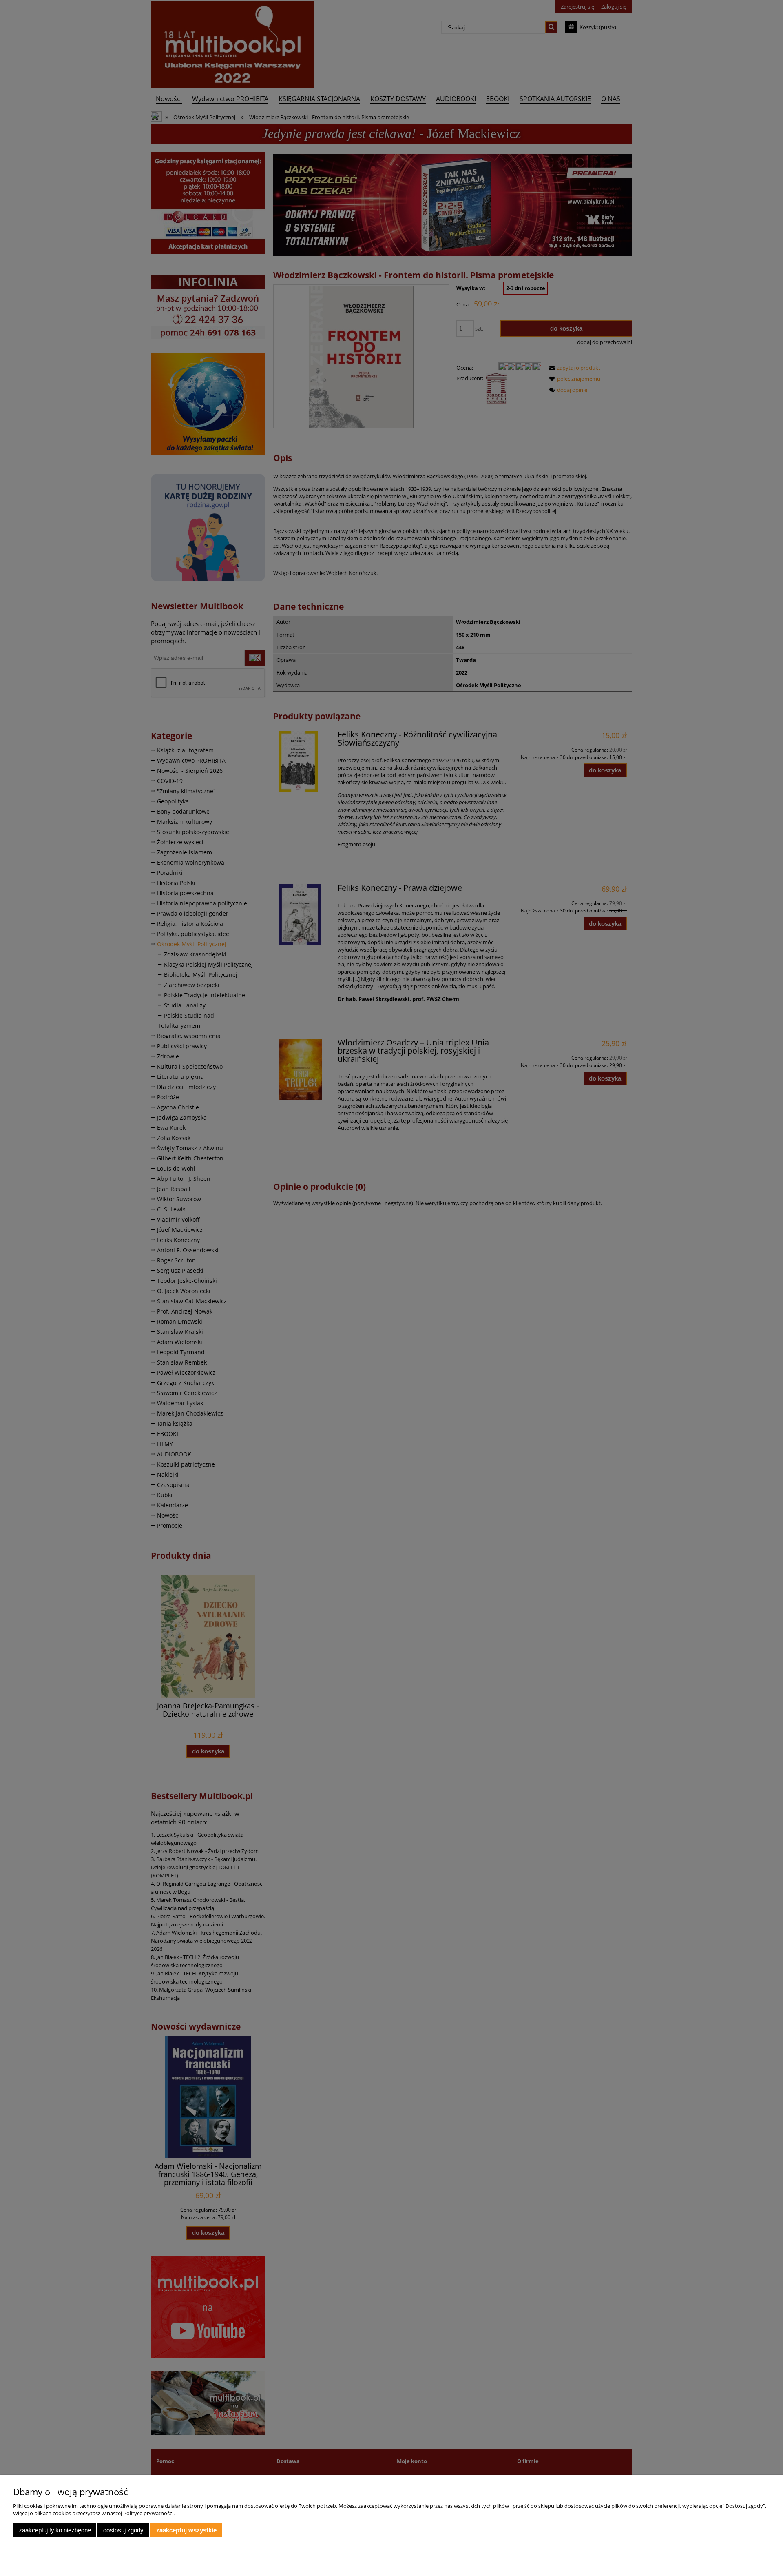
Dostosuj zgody (123, 2530)
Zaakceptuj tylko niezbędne (55, 2530)
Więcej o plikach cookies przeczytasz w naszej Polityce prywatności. (94, 2513)
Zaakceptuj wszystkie (186, 2530)
